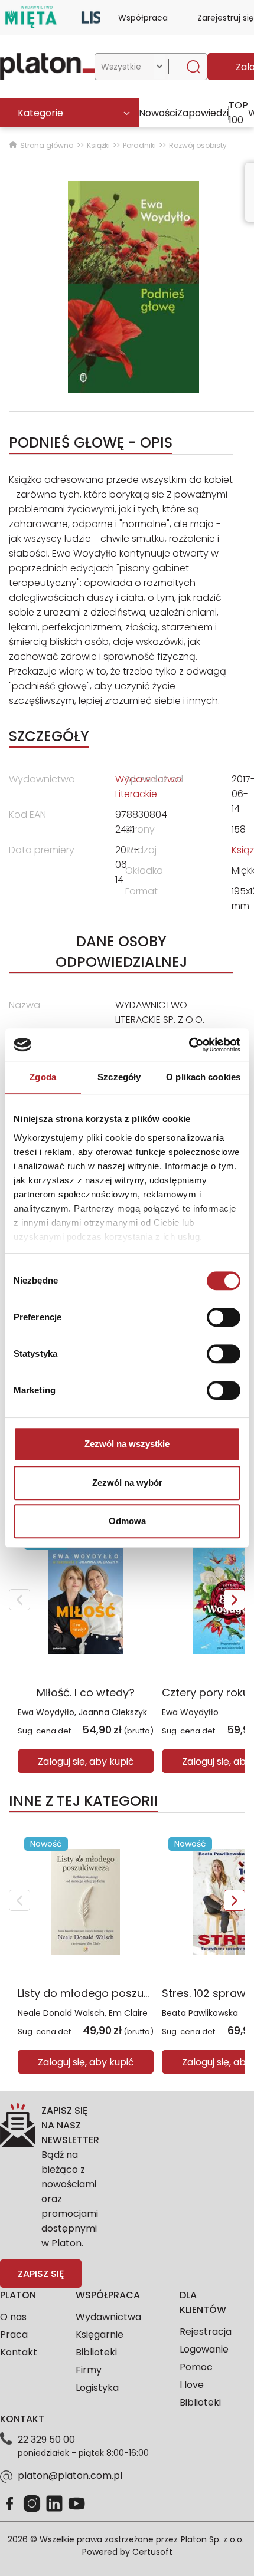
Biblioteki (96, 2352)
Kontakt (19, 2352)
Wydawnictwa (108, 2317)
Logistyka (97, 2388)
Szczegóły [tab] (119, 1077)
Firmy (89, 2370)
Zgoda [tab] (43, 1077)
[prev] (19, 1600)
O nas (13, 2317)
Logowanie (204, 2349)
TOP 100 (238, 113)
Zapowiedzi (203, 113)
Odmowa (127, 1521)
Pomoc (196, 2367)
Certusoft (152, 2552)
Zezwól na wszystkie (127, 1444)
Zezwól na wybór (127, 1483)
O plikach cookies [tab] (203, 1077)
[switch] (224, 1317)
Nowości (158, 113)
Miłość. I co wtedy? (86, 1692)
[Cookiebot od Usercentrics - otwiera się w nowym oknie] (189, 1045)
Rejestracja (206, 2332)
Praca (14, 2335)
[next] (235, 1600)
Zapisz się (41, 2274)
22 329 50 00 (46, 2440)
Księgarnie (100, 2335)
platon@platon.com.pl (70, 2475)
